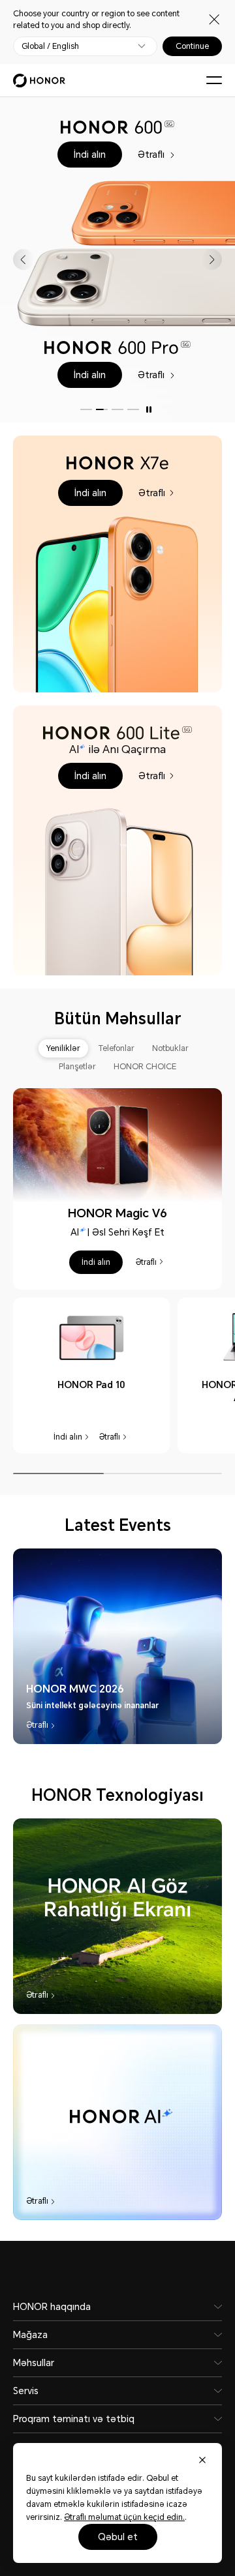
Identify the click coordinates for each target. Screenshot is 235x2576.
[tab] (63, 1048)
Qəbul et (118, 2537)
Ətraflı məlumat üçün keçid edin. (124, 2517)
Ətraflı (152, 153)
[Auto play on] (149, 409)
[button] (90, 155)
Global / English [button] (50, 46)
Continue (192, 46)
